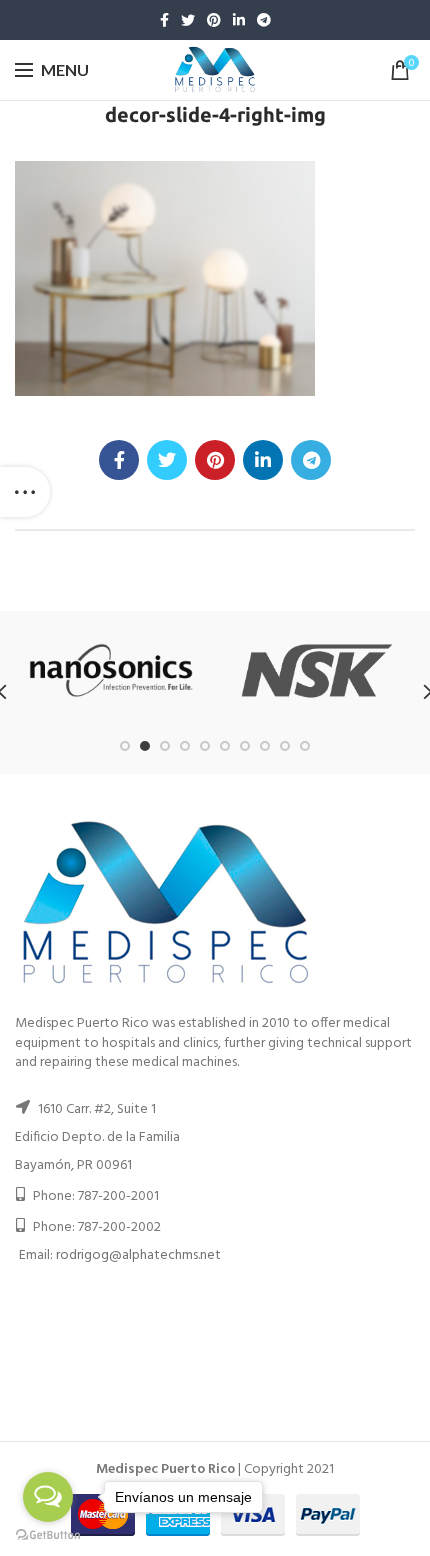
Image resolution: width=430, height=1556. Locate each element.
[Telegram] (264, 20)
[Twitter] (188, 20)
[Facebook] (164, 20)
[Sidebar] (25, 492)
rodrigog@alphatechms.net (138, 1255)
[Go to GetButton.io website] (48, 1535)
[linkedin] (239, 20)
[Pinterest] (214, 20)
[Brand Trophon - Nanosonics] (111, 670)
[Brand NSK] (316, 671)
